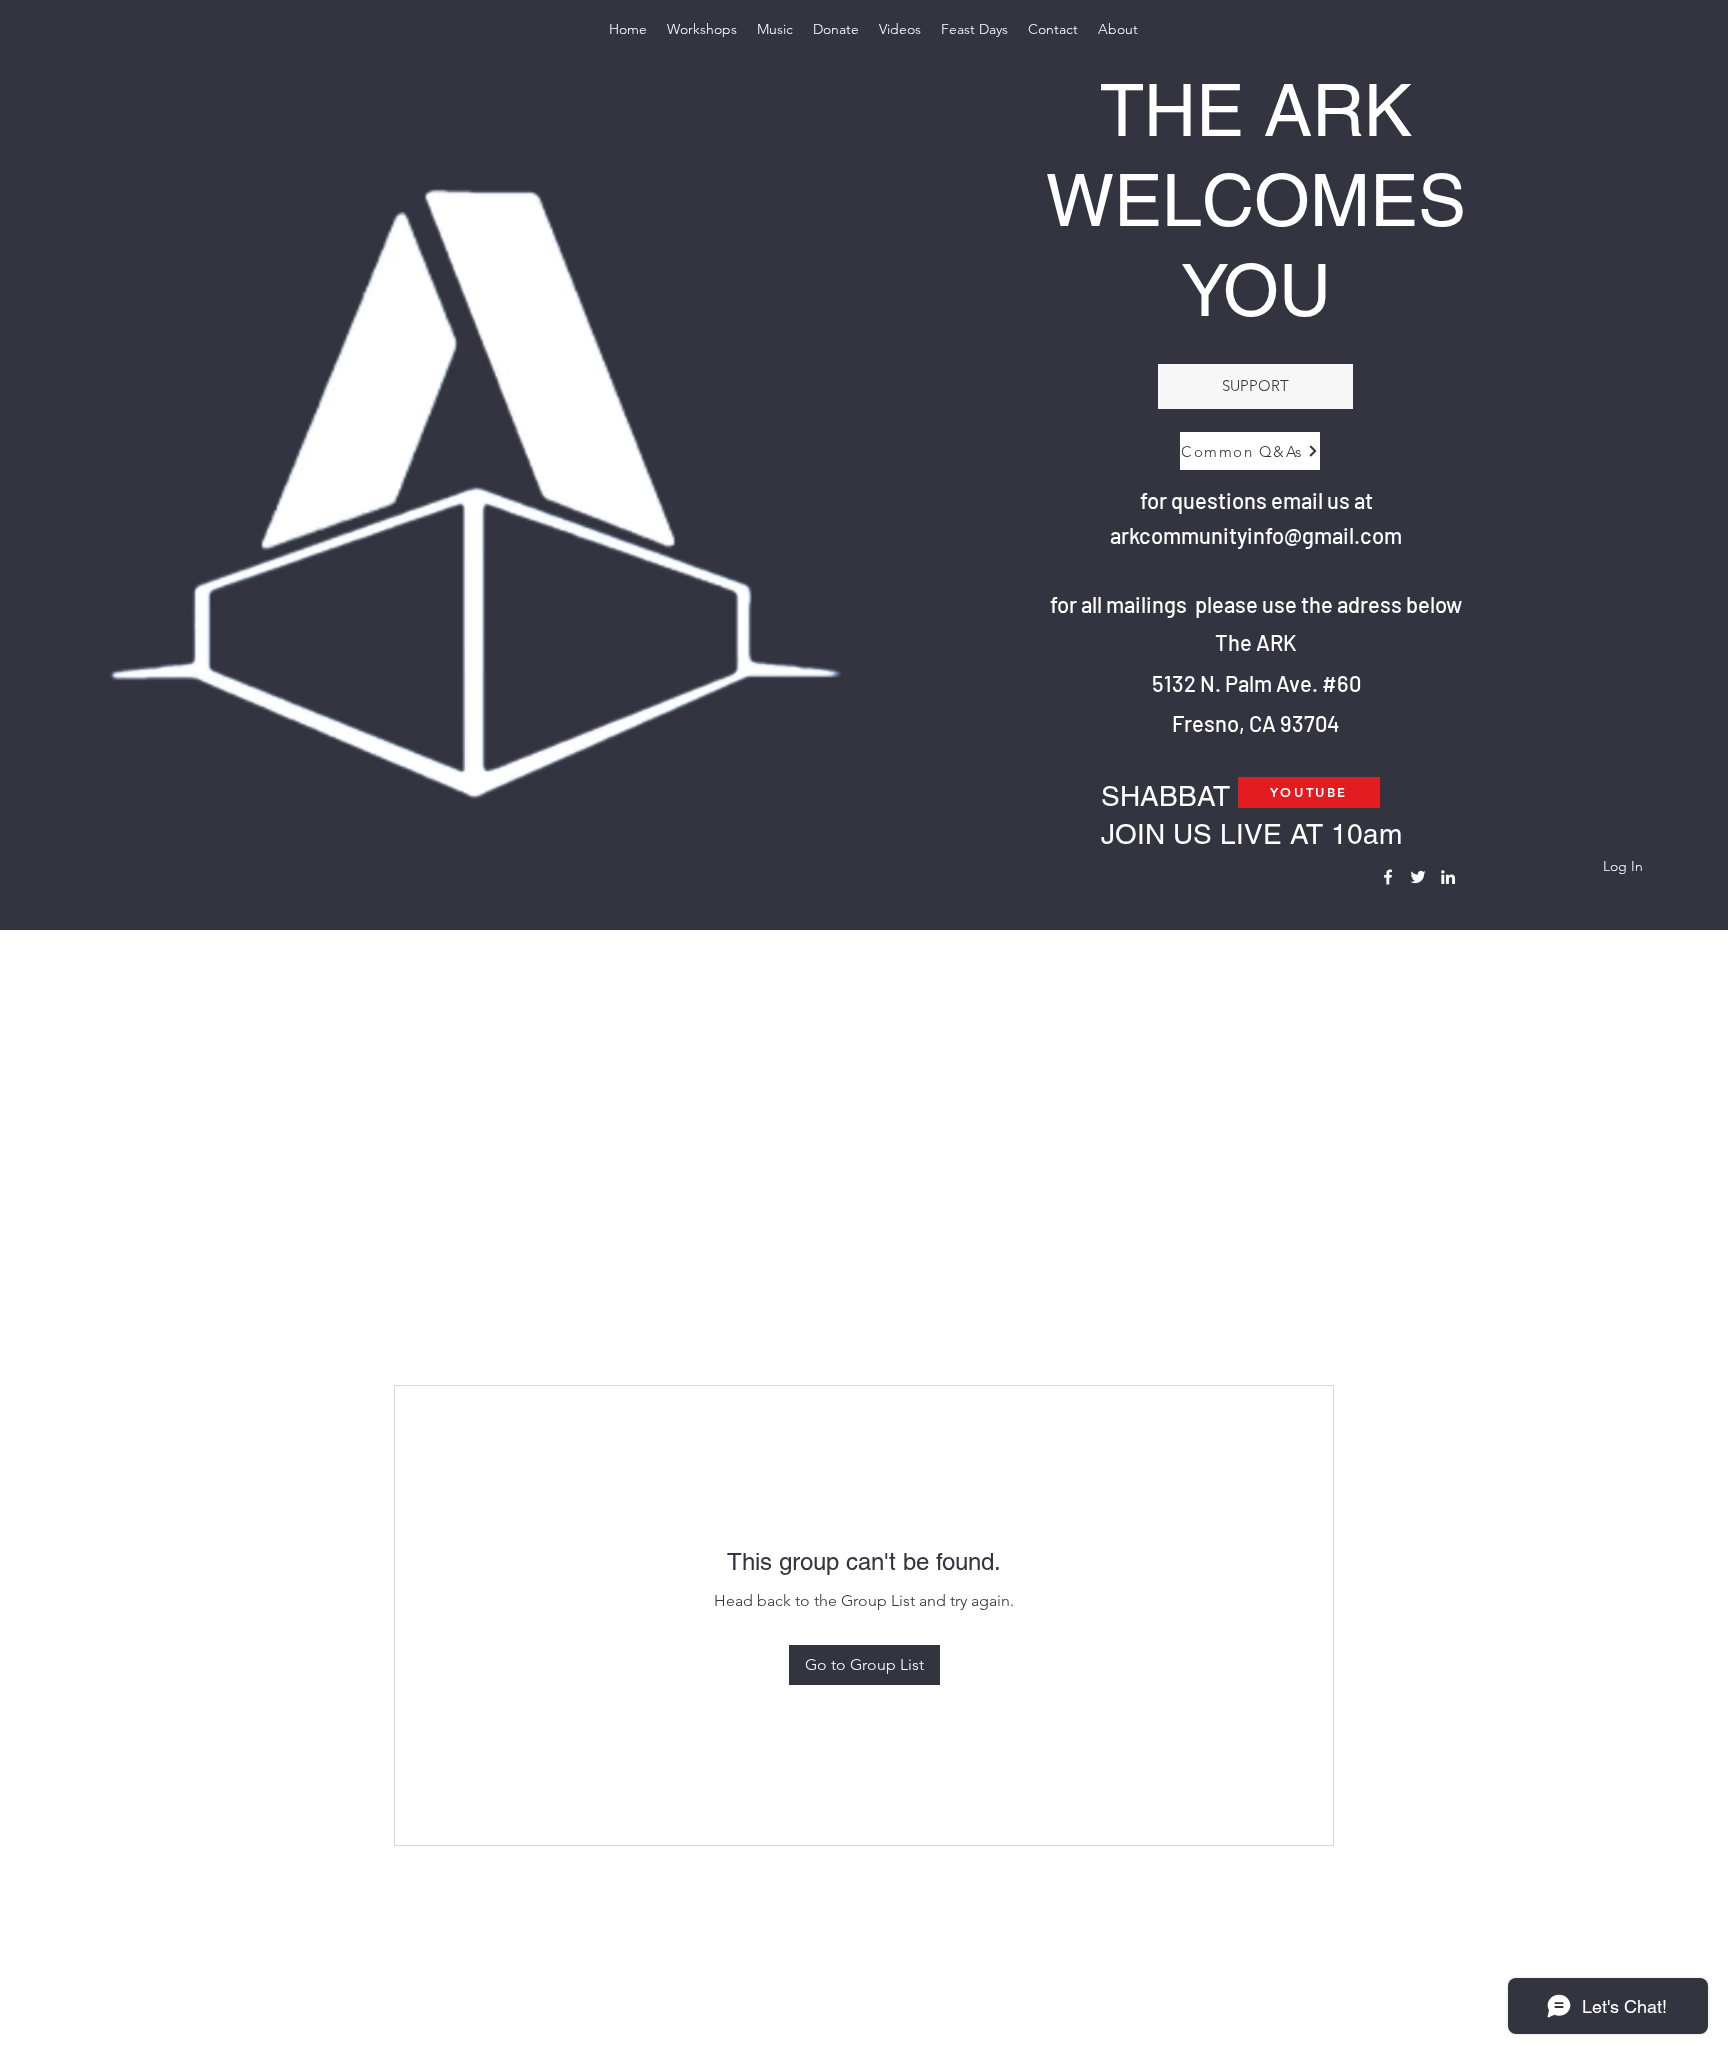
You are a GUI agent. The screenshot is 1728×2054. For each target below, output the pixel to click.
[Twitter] (1418, 877)
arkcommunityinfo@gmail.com (1256, 535)
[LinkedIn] (1448, 877)
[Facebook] (1388, 877)
